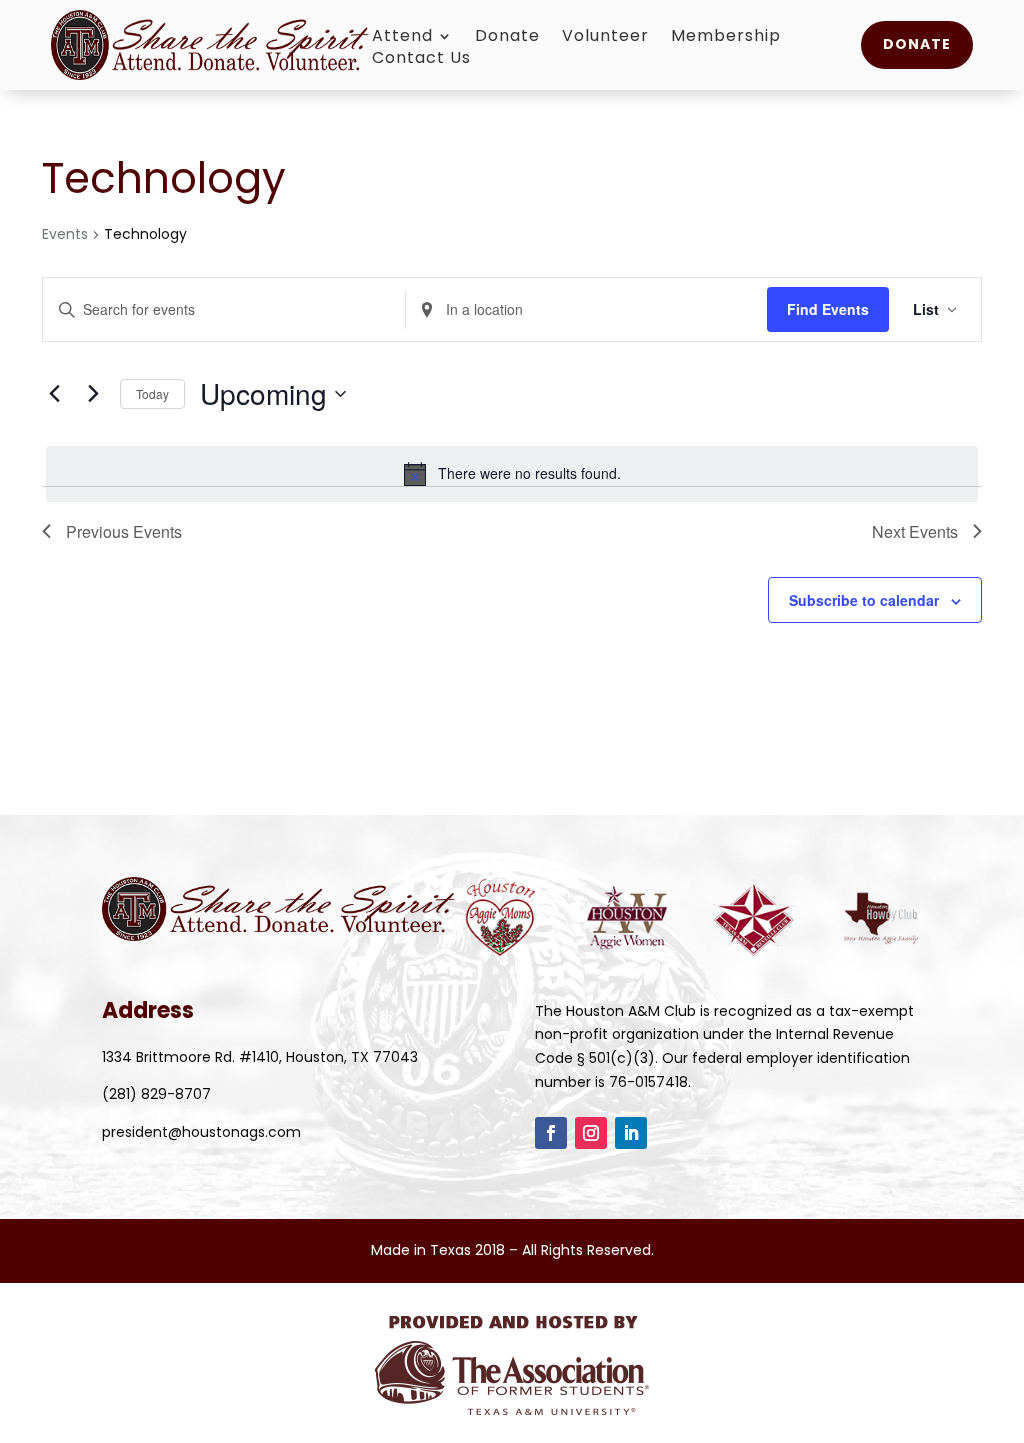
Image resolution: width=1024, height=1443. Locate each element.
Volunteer (605, 38)
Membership (726, 38)
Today (152, 393)
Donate (507, 38)
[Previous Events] (54, 394)
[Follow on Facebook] (551, 1133)
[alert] (512, 474)
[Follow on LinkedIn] (631, 1133)
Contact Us (421, 60)
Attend (402, 38)
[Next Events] (93, 394)
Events (65, 234)
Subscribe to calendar (864, 600)
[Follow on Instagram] (591, 1133)
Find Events (828, 309)
